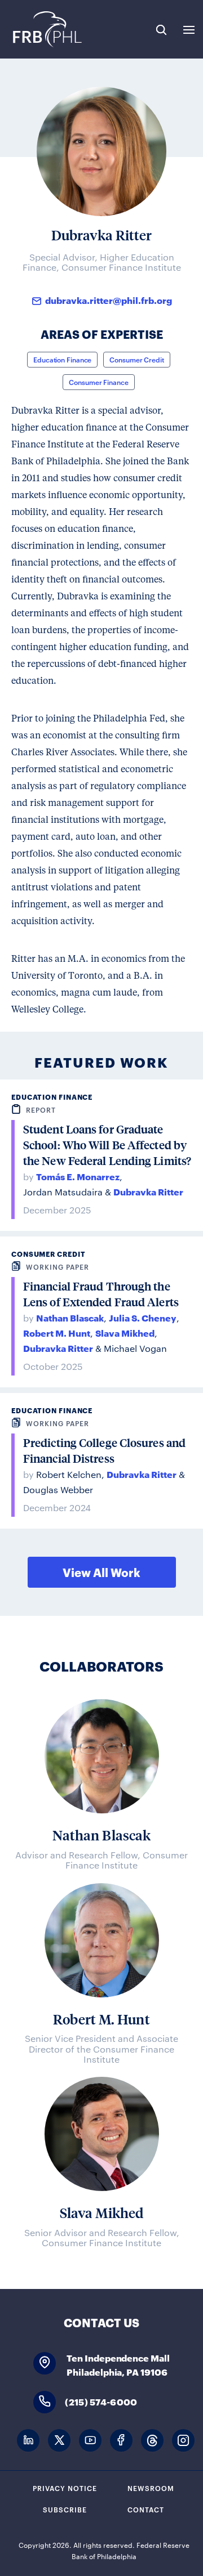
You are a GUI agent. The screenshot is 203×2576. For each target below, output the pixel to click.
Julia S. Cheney (143, 1317)
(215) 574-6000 (101, 2401)
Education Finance (62, 359)
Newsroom (151, 2488)
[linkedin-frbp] (28, 2441)
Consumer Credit (137, 359)
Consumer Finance (98, 382)
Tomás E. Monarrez (78, 1176)
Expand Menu (189, 30)
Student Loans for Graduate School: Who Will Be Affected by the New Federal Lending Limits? (107, 1145)
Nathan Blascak (70, 1317)
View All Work (101, 1572)
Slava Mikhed (125, 1332)
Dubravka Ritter (148, 1191)
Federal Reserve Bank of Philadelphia (47, 29)
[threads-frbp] (152, 2441)
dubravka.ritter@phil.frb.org (109, 300)
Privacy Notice (65, 2488)
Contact (146, 2509)
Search (161, 30)
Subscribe (65, 2509)
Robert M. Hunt (57, 1332)
